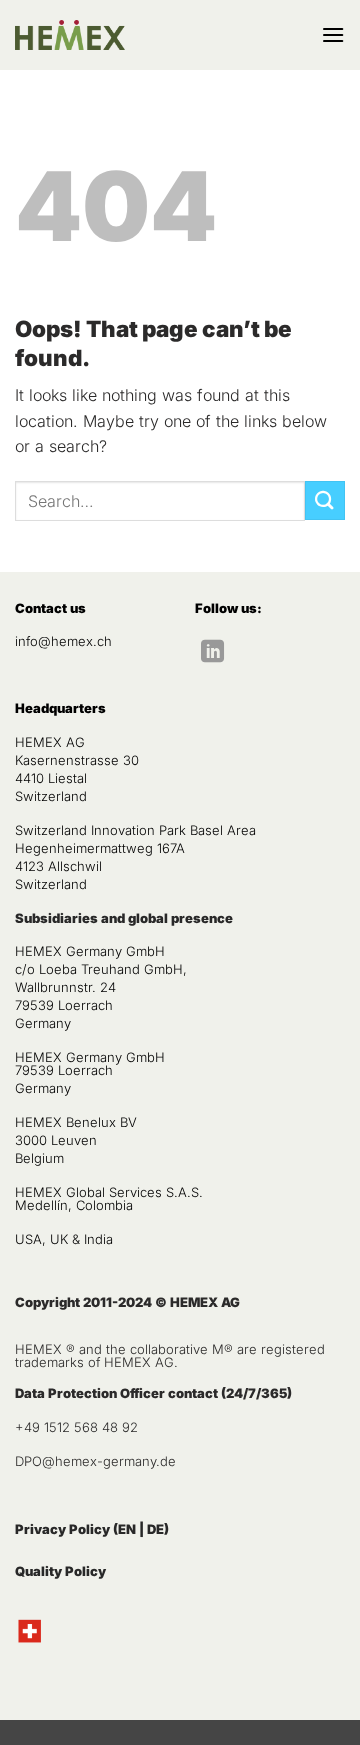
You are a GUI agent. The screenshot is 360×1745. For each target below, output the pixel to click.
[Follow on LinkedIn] (212, 653)
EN (127, 1529)
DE (155, 1529)
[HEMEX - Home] (70, 35)
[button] (333, 34)
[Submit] (325, 500)
